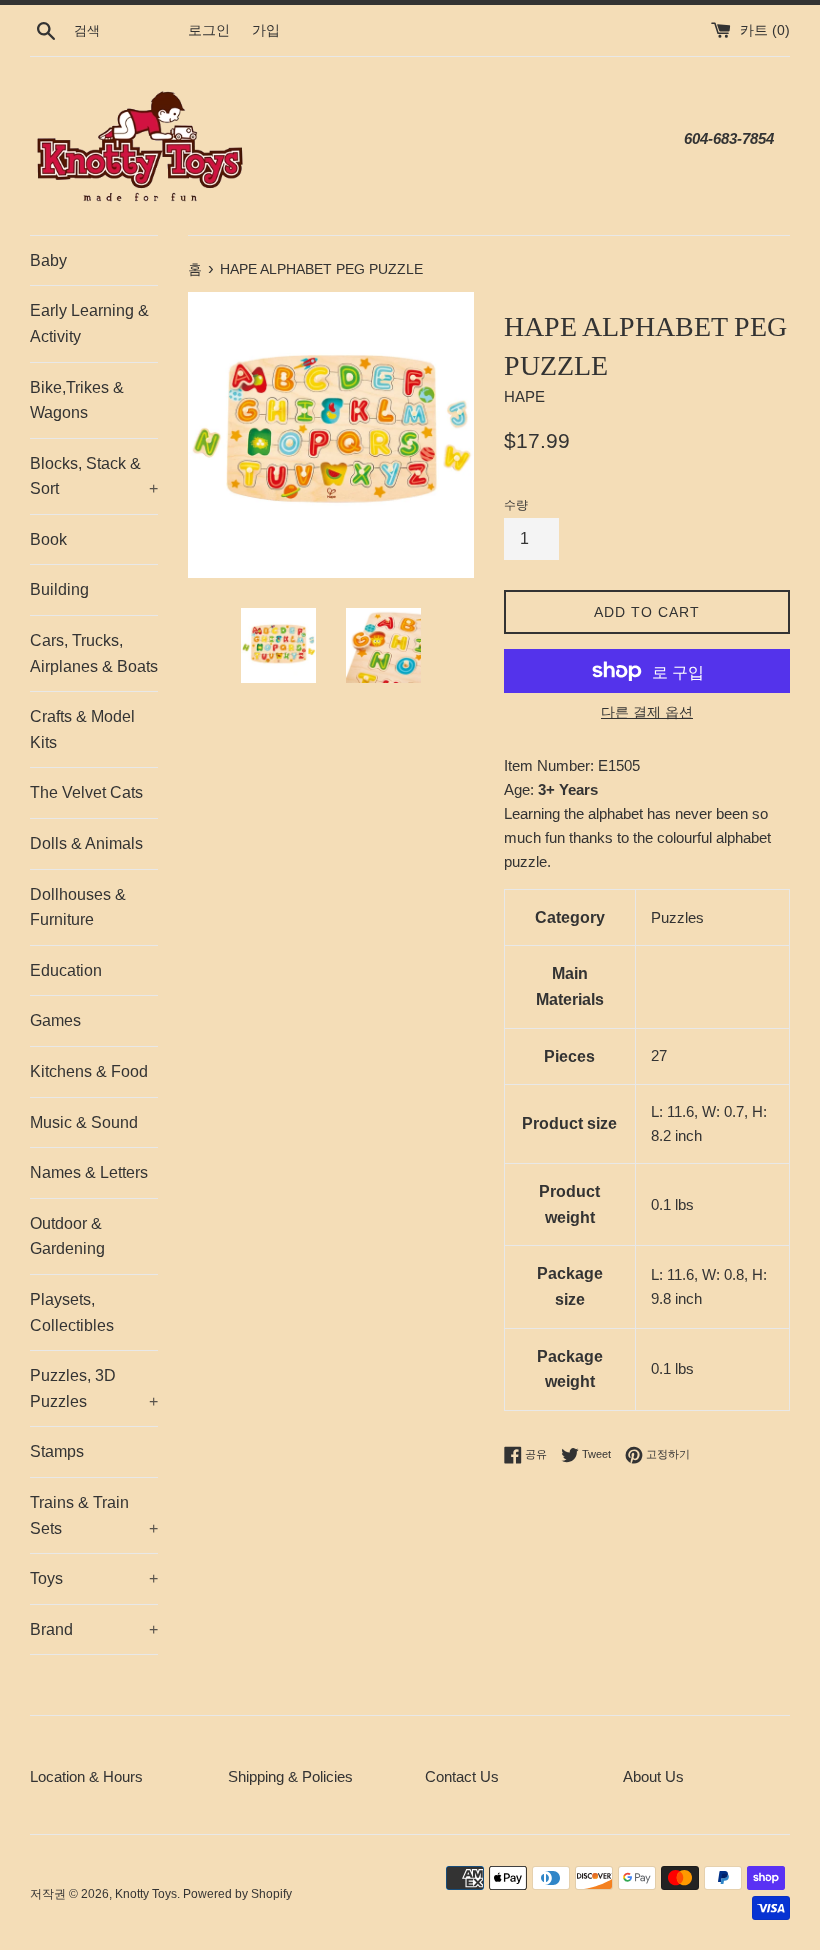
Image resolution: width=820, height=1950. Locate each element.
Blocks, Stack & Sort (94, 476)
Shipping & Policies (290, 1776)
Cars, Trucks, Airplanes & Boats (94, 653)
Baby (48, 260)
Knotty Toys (146, 1894)
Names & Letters (89, 1172)
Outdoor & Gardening (67, 1236)
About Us (653, 1776)
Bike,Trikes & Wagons (77, 400)
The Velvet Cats (86, 792)
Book (48, 539)
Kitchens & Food (89, 1071)
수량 (516, 505)
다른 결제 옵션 (647, 712)
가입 (266, 30)
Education (66, 970)
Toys (94, 1578)
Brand (94, 1629)
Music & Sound (84, 1122)
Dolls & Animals (86, 843)
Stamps (57, 1451)
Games (55, 1020)
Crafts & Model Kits (82, 729)
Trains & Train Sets (94, 1515)
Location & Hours (86, 1776)
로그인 (209, 30)
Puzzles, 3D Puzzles (94, 1388)
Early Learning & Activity (89, 323)
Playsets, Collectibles (72, 1312)
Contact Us (462, 1776)
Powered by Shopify (237, 1894)
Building (59, 589)
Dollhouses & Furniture (78, 907)
